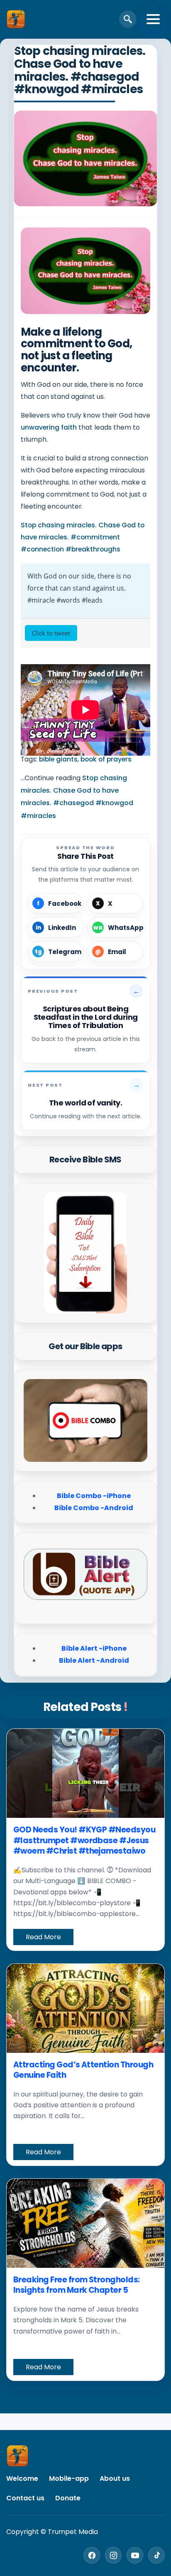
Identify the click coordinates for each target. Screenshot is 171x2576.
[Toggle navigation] (153, 19)
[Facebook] (92, 2555)
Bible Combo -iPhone (94, 1496)
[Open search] (128, 19)
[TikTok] (156, 2555)
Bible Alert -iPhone (94, 1648)
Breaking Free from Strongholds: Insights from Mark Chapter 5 (77, 2285)
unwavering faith (49, 427)
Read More (43, 1937)
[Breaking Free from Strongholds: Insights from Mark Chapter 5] (85, 2223)
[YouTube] (135, 2555)
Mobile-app (69, 2478)
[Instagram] (113, 2555)
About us (115, 2478)
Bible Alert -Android (94, 1660)
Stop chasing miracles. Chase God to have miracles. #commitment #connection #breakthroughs (83, 537)
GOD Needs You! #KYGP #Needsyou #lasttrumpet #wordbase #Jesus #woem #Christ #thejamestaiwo (84, 1840)
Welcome (22, 2478)
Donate (68, 2498)
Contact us (25, 2498)
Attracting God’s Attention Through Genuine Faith (83, 2070)
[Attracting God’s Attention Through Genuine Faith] (85, 2008)
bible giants (58, 759)
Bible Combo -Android (94, 1508)
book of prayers (106, 759)
